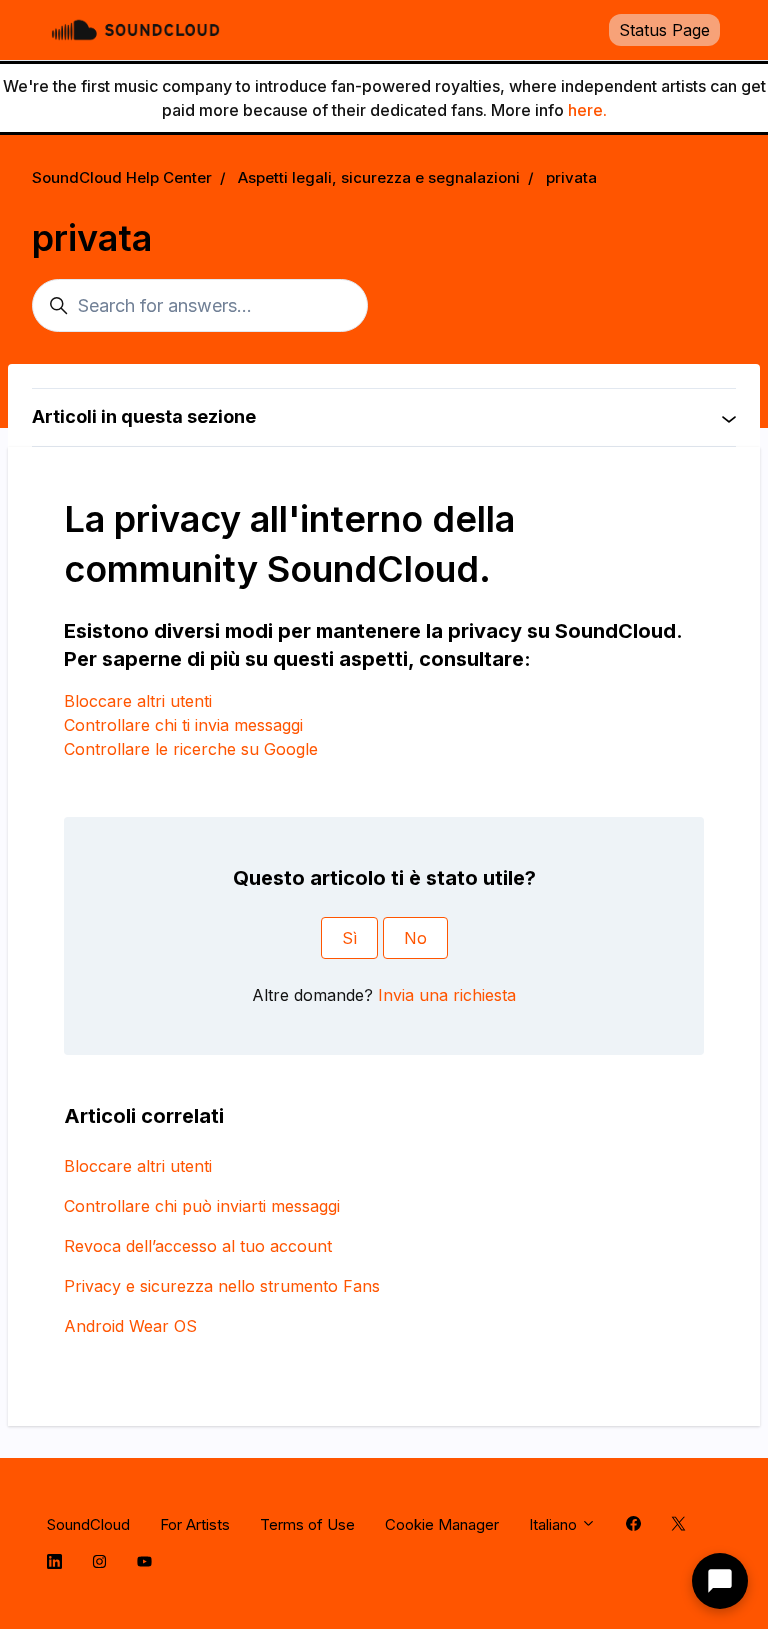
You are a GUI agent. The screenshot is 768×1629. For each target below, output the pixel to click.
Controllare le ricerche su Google (191, 749)
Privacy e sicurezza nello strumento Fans (222, 1286)
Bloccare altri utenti (138, 701)
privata (571, 177)
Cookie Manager (442, 1524)
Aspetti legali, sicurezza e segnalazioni (379, 177)
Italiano (555, 1524)
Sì (349, 938)
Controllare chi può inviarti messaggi (202, 1206)
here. (587, 110)
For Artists (195, 1524)
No (415, 938)
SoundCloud (88, 1524)
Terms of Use (307, 1524)
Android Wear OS (130, 1326)
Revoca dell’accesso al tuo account (198, 1246)
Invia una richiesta (447, 995)
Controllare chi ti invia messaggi (183, 725)
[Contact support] (720, 1581)
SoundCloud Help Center (122, 177)
